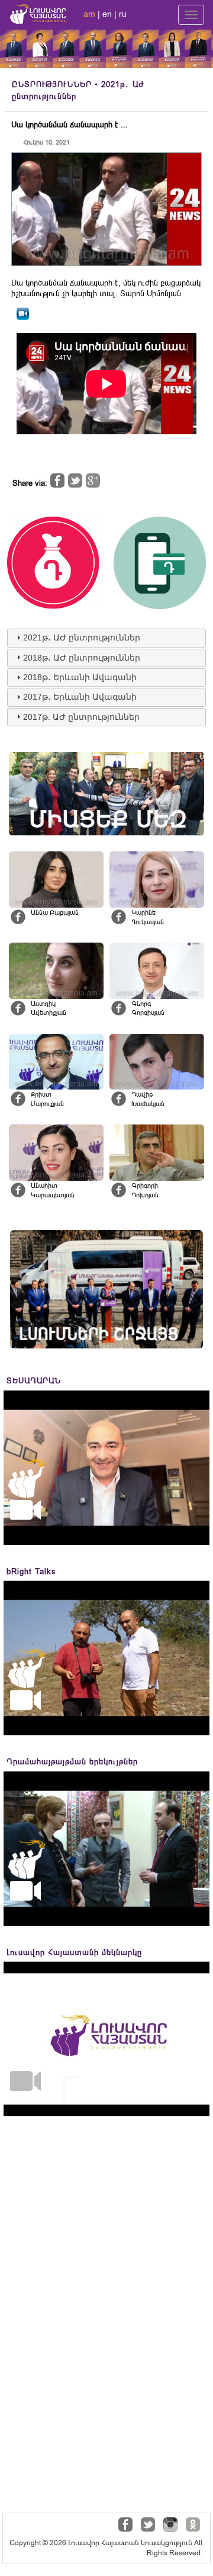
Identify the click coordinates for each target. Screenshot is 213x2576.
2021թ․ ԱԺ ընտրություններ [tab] (82, 637)
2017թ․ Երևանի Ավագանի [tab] (80, 697)
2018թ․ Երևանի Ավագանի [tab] (80, 677)
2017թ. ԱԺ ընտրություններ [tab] (81, 717)
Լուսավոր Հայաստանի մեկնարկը (74, 1952)
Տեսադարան (34, 1381)
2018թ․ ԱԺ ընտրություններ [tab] (82, 658)
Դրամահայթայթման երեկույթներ (72, 1762)
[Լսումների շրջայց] (106, 1289)
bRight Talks (31, 1571)
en (107, 14)
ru (123, 14)
